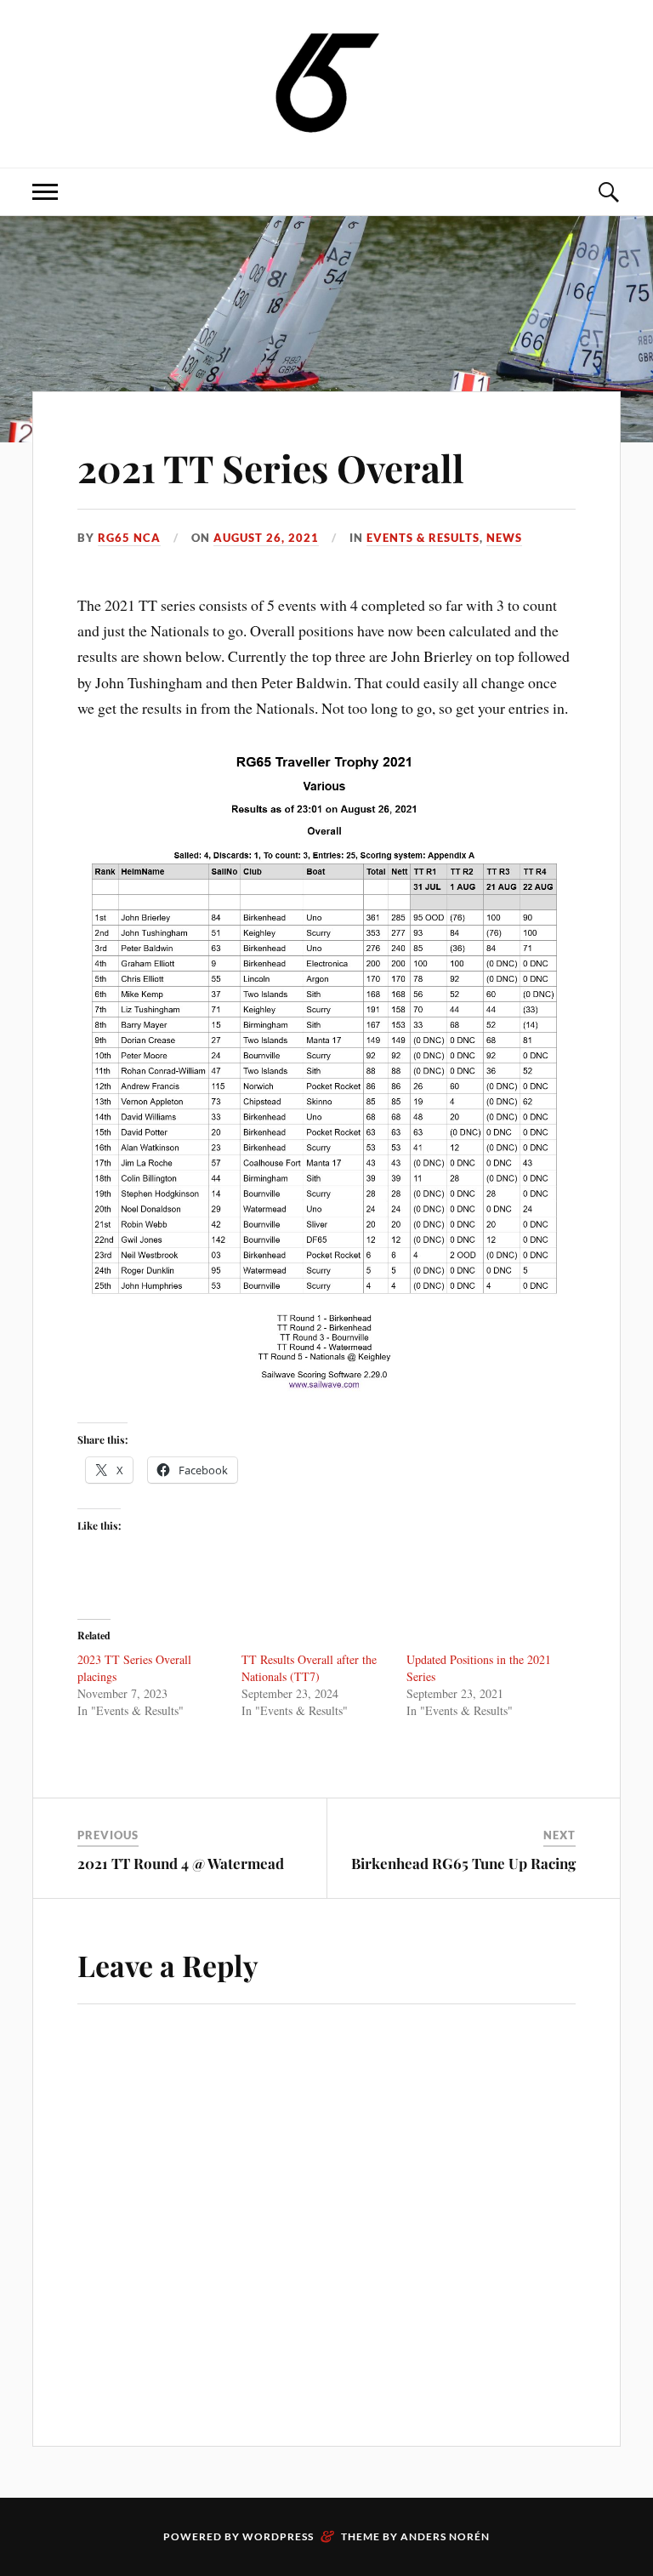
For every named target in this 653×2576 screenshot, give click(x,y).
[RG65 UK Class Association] (327, 82)
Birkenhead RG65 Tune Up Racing (463, 1863)
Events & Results (423, 538)
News (504, 538)
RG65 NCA (129, 538)
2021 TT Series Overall (271, 467)
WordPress (278, 2536)
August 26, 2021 (266, 538)
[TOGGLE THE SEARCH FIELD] (608, 192)
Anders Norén (445, 2536)
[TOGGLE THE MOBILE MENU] (45, 192)
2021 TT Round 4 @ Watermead (181, 1863)
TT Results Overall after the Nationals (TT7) (309, 1668)
